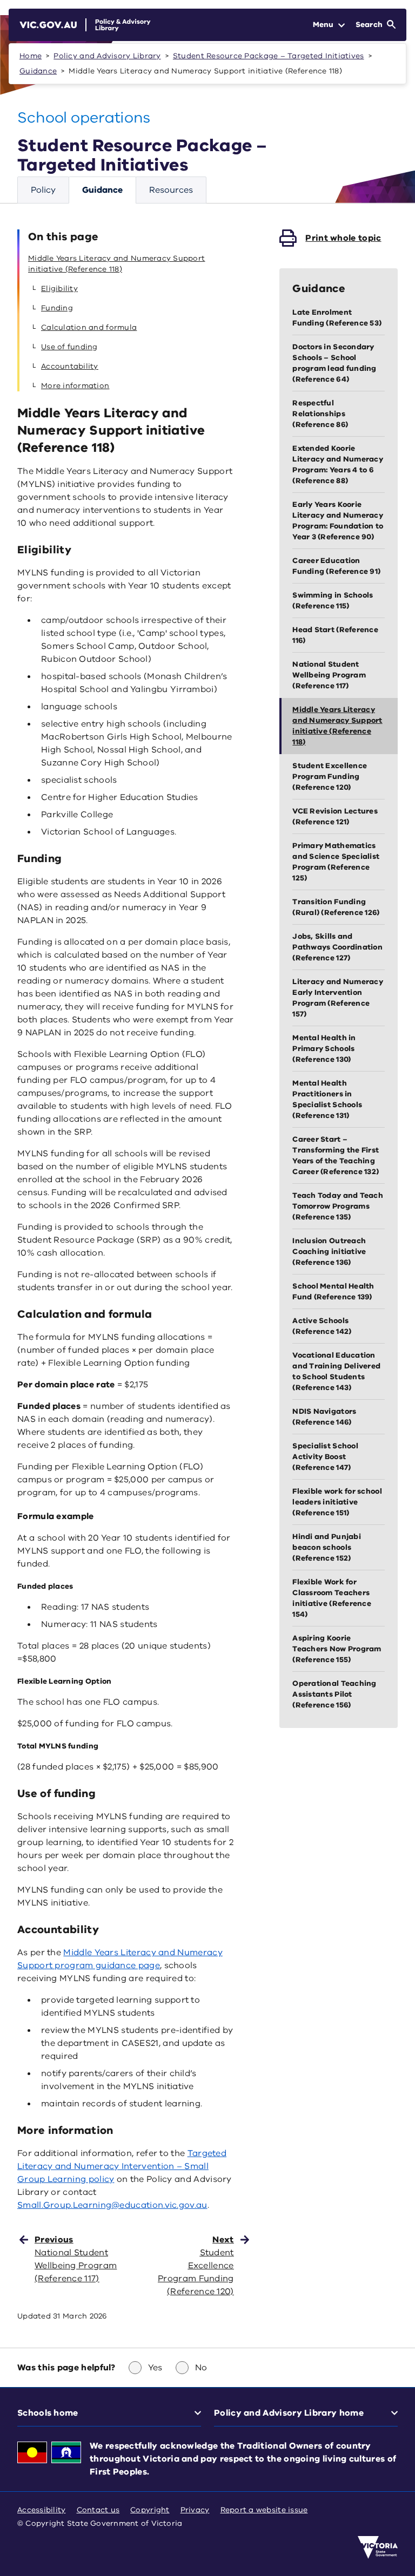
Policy (43, 190)
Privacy (195, 2510)
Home (31, 56)
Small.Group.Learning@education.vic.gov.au (112, 2205)
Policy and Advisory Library (107, 56)
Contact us (98, 2510)
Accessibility (42, 2510)
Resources (171, 190)
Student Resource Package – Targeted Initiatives (269, 56)
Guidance (38, 71)
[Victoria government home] (378, 2547)
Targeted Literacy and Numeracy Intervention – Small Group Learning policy (122, 2166)
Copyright (150, 2510)
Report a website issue (264, 2510)
